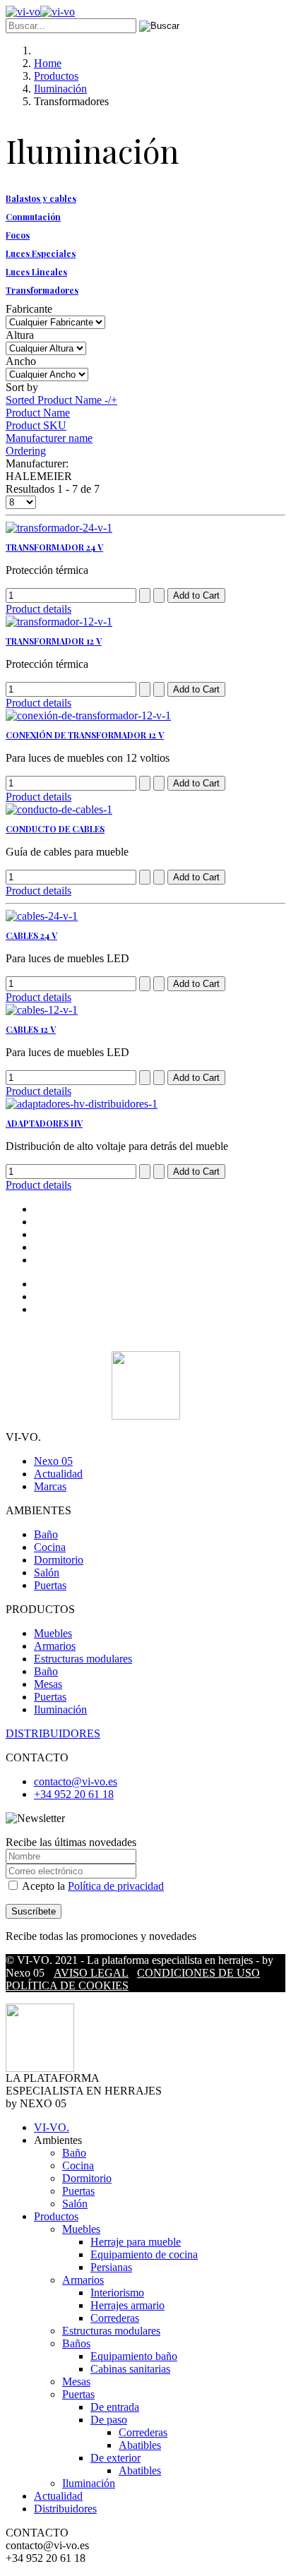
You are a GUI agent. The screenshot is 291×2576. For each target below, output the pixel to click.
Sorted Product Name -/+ (61, 400)
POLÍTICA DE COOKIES (67, 1985)
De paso (109, 2420)
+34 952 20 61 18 (74, 1794)
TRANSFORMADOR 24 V (54, 547)
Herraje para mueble (136, 2242)
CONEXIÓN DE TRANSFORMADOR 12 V (85, 735)
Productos (56, 2216)
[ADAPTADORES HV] (82, 1104)
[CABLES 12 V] (42, 1010)
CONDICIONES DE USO (198, 1973)
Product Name (38, 413)
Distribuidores (65, 2509)
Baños (76, 2343)
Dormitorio (59, 1560)
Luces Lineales (36, 272)
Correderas (115, 2318)
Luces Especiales (41, 253)
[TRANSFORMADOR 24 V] (59, 528)
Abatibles (140, 2445)
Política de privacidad (116, 1886)
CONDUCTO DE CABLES (55, 829)
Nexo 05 (53, 1461)
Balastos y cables (41, 198)
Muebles (53, 1633)
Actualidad (58, 1474)
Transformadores (42, 290)
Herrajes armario (127, 2305)
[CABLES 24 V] (42, 916)
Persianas (111, 2267)
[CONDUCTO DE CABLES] (59, 809)
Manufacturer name (49, 438)
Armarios (55, 1646)
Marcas (50, 1486)
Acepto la (92, 1886)
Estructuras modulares (83, 1659)
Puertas (50, 1585)
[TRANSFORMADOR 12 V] (59, 622)
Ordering (26, 451)
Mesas (48, 1684)
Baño (46, 1534)
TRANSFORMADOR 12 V (54, 641)
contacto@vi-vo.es (76, 1781)
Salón (47, 1572)
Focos (18, 235)
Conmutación (33, 217)
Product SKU (36, 425)
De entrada (115, 2407)
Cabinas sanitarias (130, 2369)
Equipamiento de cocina (144, 2254)
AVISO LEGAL (91, 1973)
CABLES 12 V (31, 1029)
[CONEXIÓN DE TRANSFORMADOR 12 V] (88, 715)
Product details (38, 609)
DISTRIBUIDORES (53, 1733)
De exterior (115, 2458)
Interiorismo (117, 2293)
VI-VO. (52, 2127)
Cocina (50, 1547)
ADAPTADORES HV (44, 1123)
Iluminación (60, 1709)
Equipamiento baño (134, 2356)
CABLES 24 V (31, 935)
